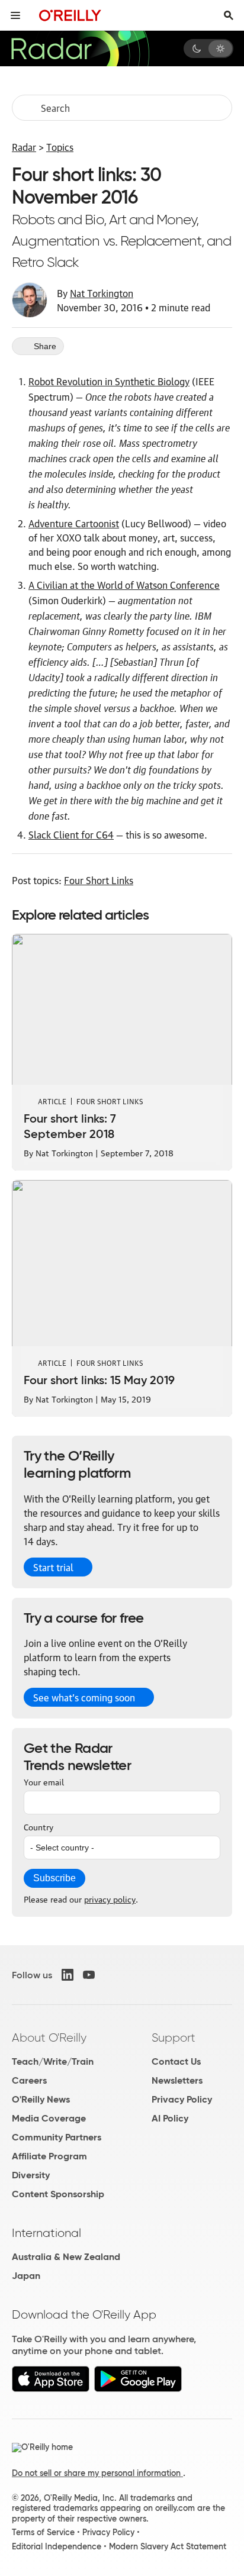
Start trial (53, 1567)
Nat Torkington (102, 293)
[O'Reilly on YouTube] (89, 1975)
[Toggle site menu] (15, 15)
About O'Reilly (49, 2037)
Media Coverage (49, 2118)
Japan (26, 2276)
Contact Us (176, 2061)
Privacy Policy (182, 2099)
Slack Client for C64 (71, 834)
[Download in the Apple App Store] (51, 2389)
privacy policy (110, 1898)
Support (174, 2037)
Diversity (31, 2175)
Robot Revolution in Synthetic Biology (109, 381)
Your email (44, 1781)
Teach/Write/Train (53, 2061)
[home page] (70, 15)
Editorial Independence (57, 2546)
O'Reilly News (41, 2099)
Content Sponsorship (58, 2194)
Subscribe (54, 1878)
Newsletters (177, 2080)
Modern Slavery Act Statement (168, 2546)
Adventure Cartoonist (74, 523)
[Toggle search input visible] (229, 15)
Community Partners (57, 2137)
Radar (24, 147)
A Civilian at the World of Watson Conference (124, 585)
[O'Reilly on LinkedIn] (68, 1975)
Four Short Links (99, 880)
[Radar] (80, 49)
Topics (60, 147)
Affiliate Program (49, 2156)
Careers (29, 2080)
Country (38, 1826)
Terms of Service (43, 2532)
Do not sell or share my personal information (97, 2473)
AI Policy (170, 2118)
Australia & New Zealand (66, 2257)
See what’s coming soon (84, 1697)
